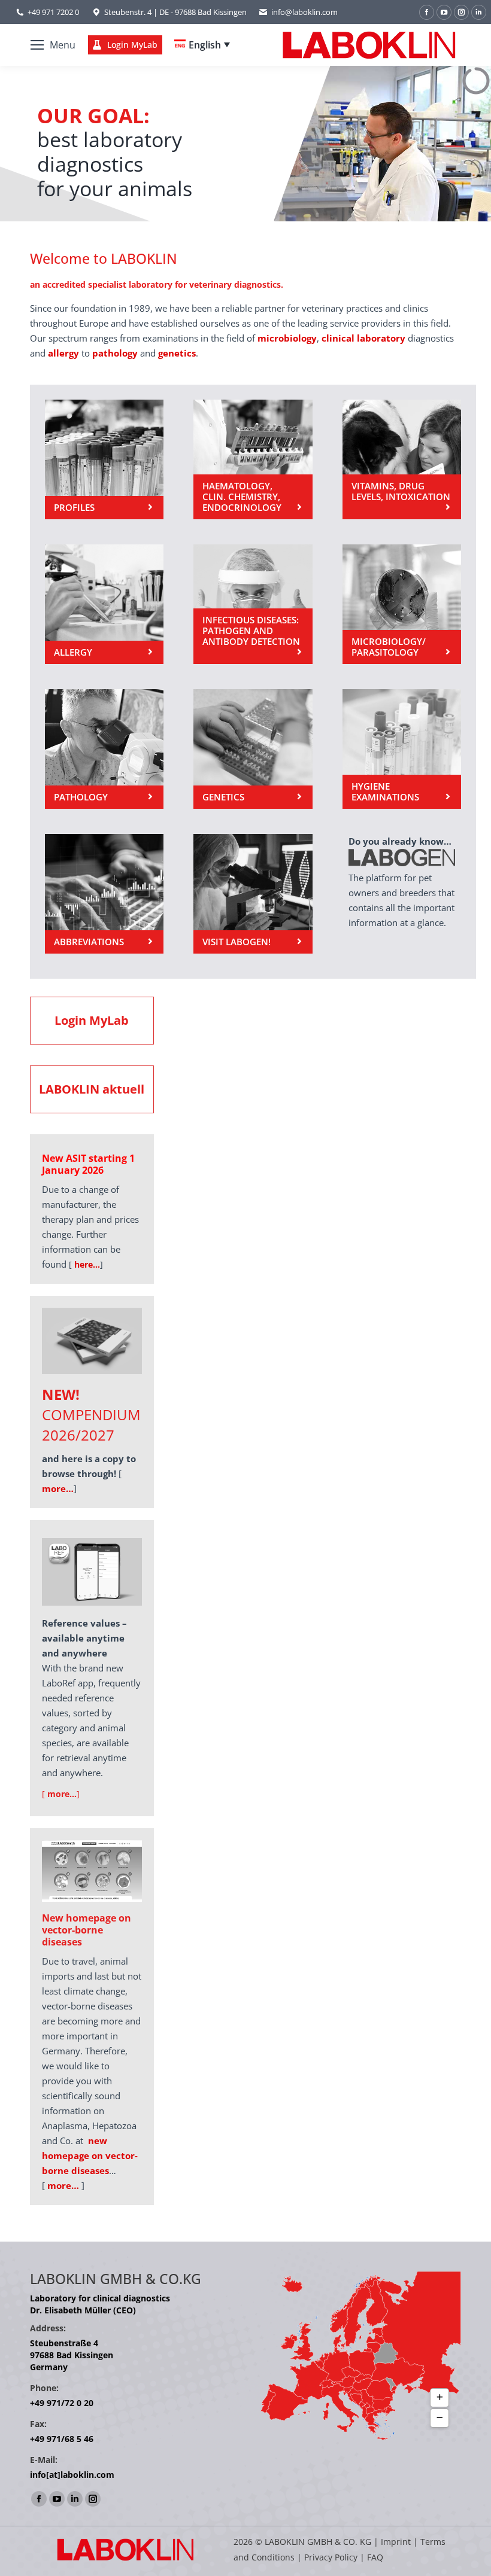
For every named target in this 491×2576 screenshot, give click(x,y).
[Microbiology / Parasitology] (402, 604)
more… (63, 2185)
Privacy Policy (331, 2557)
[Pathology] (104, 749)
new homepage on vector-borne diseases (90, 2155)
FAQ (375, 2557)
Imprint (396, 2542)
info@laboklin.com (304, 12)
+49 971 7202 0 (53, 12)
